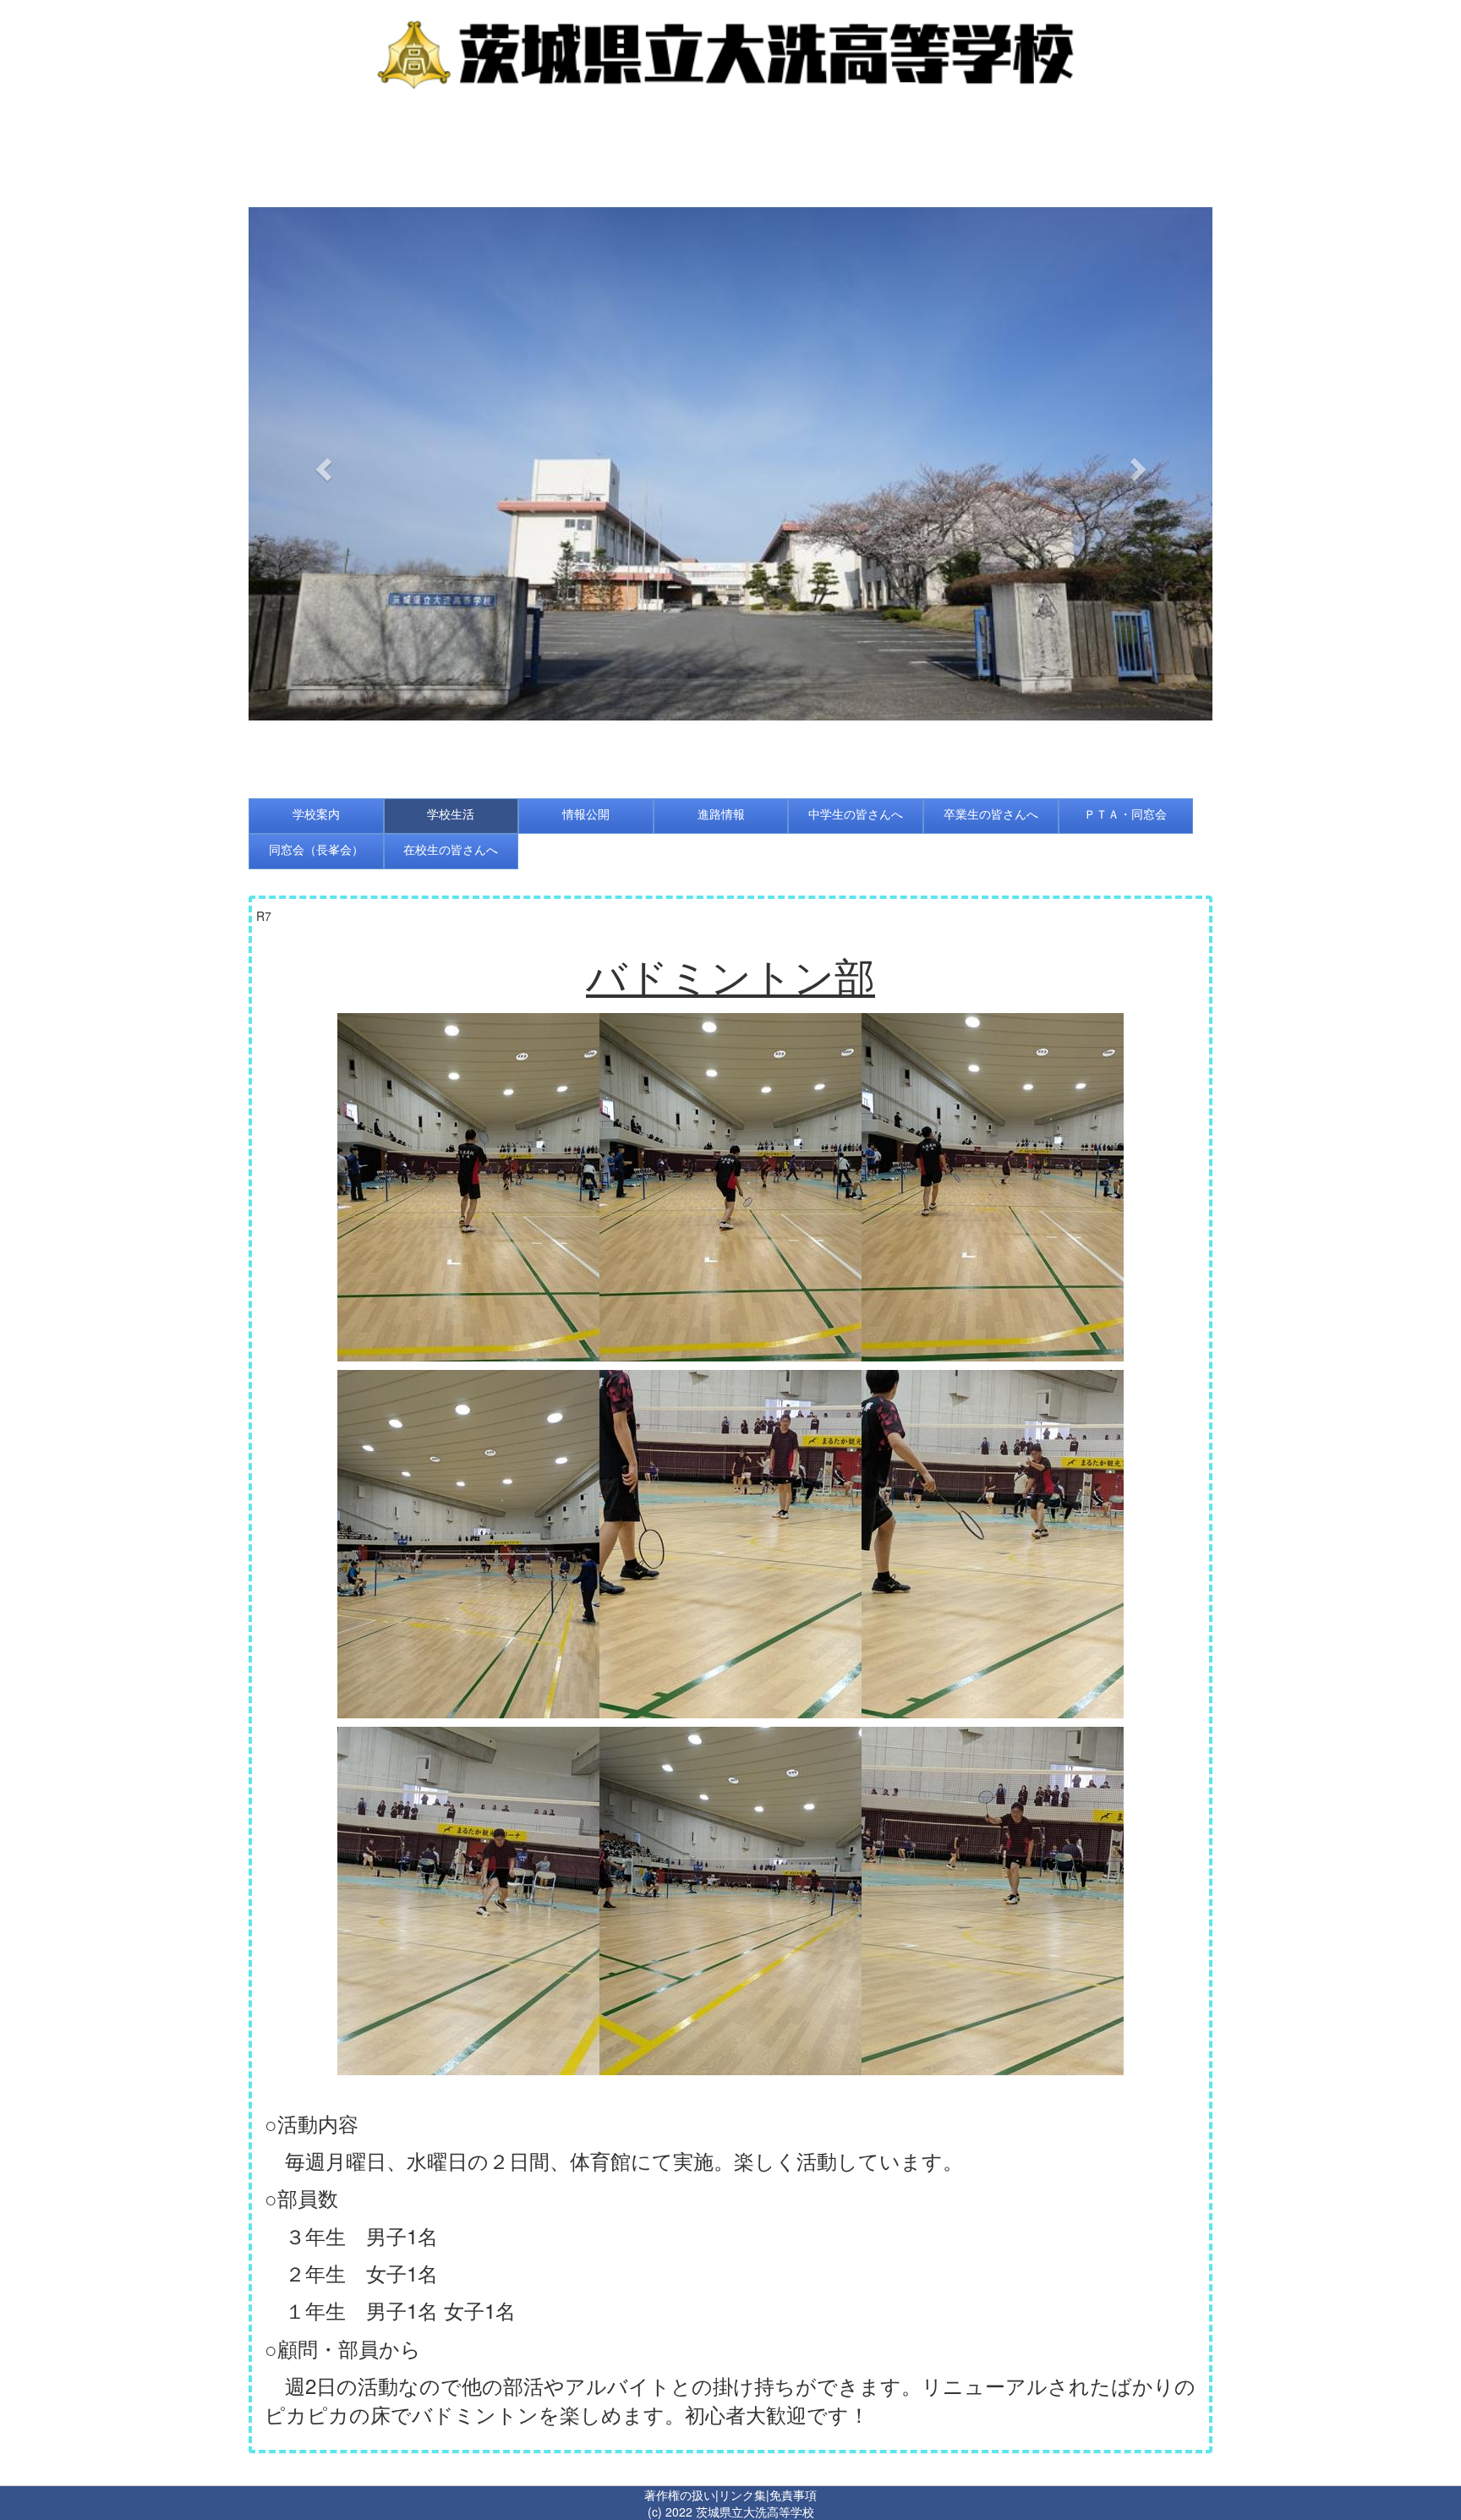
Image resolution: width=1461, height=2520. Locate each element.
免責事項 (793, 2495)
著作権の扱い (680, 2495)
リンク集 (742, 2495)
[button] (321, 464)
